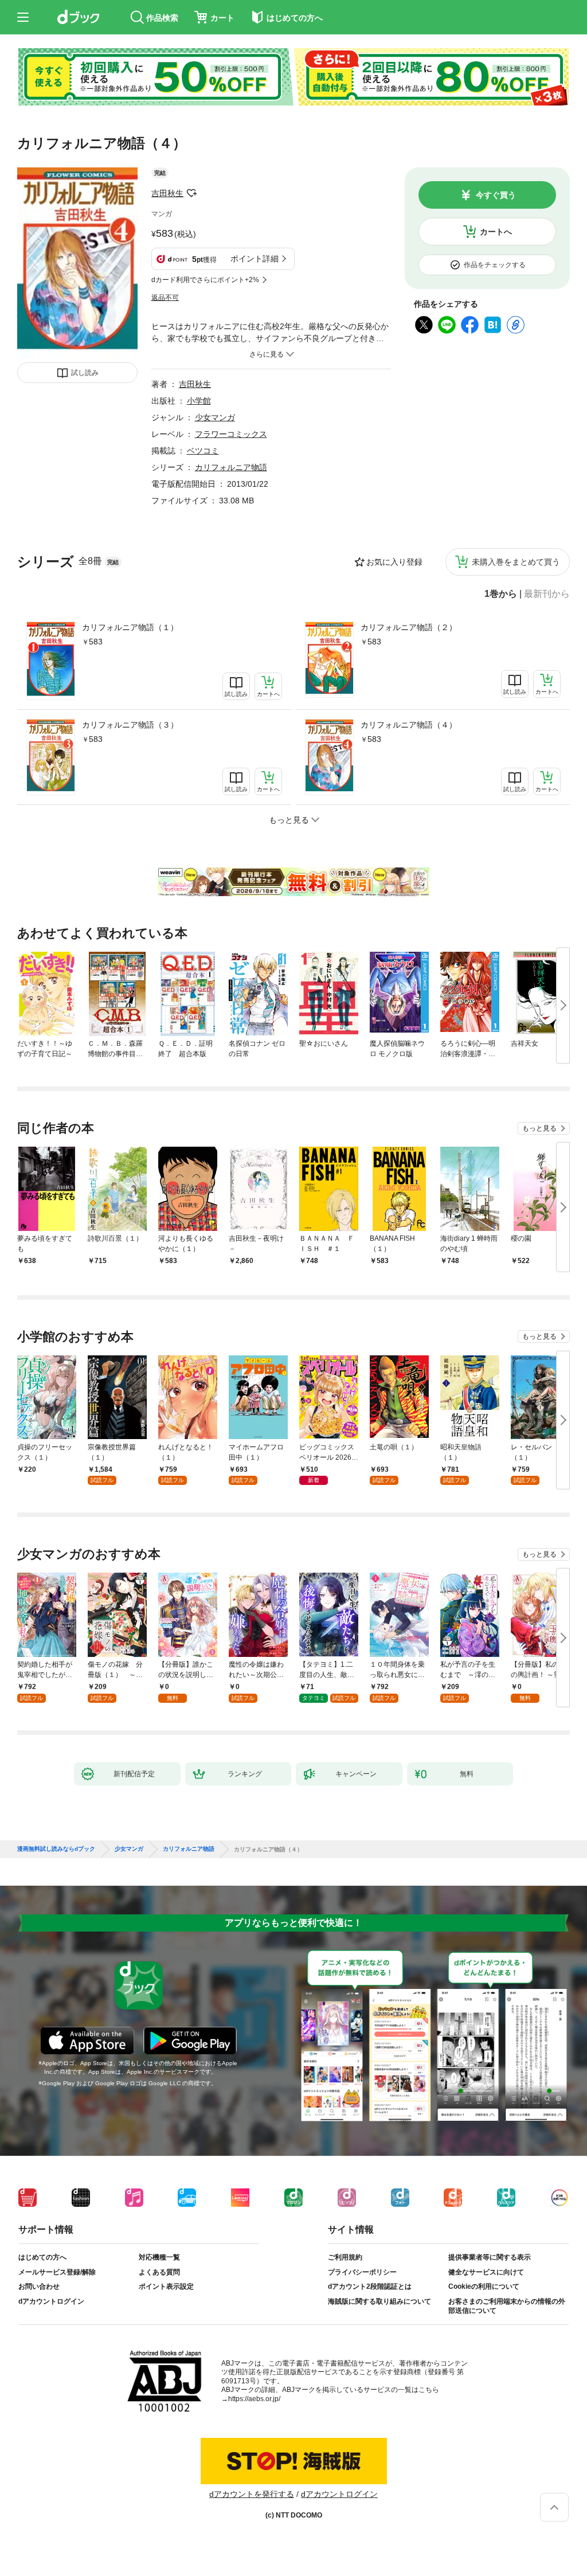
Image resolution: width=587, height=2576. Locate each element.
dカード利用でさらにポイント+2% (205, 280)
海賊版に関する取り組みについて (379, 2301)
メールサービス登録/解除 (57, 2272)
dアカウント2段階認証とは (370, 2286)
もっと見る (539, 1128)
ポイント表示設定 (166, 2286)
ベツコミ (203, 451)
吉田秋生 (167, 193)
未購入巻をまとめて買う (516, 562)
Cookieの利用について (484, 2286)
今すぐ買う (496, 195)
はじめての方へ (42, 2257)
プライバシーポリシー (362, 2272)
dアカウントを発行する (252, 2494)
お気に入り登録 (394, 562)
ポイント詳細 (255, 259)
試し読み (85, 373)
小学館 (199, 401)
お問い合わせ (39, 2286)
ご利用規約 (345, 2257)
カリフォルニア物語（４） (409, 725)
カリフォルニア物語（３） (130, 725)
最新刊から (547, 594)
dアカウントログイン (51, 2301)
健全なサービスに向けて (486, 2272)
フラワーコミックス (231, 434)
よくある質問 (159, 2272)
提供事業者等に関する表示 (490, 2257)
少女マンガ (215, 417)
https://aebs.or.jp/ (254, 2399)
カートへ (496, 232)
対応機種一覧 (159, 2257)
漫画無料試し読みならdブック (56, 1849)
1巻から (501, 594)
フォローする (191, 193)
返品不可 (165, 298)
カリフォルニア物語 (231, 467)
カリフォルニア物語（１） (130, 627)
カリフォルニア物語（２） (409, 627)
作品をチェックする (495, 265)
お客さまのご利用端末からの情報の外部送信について (507, 2306)
